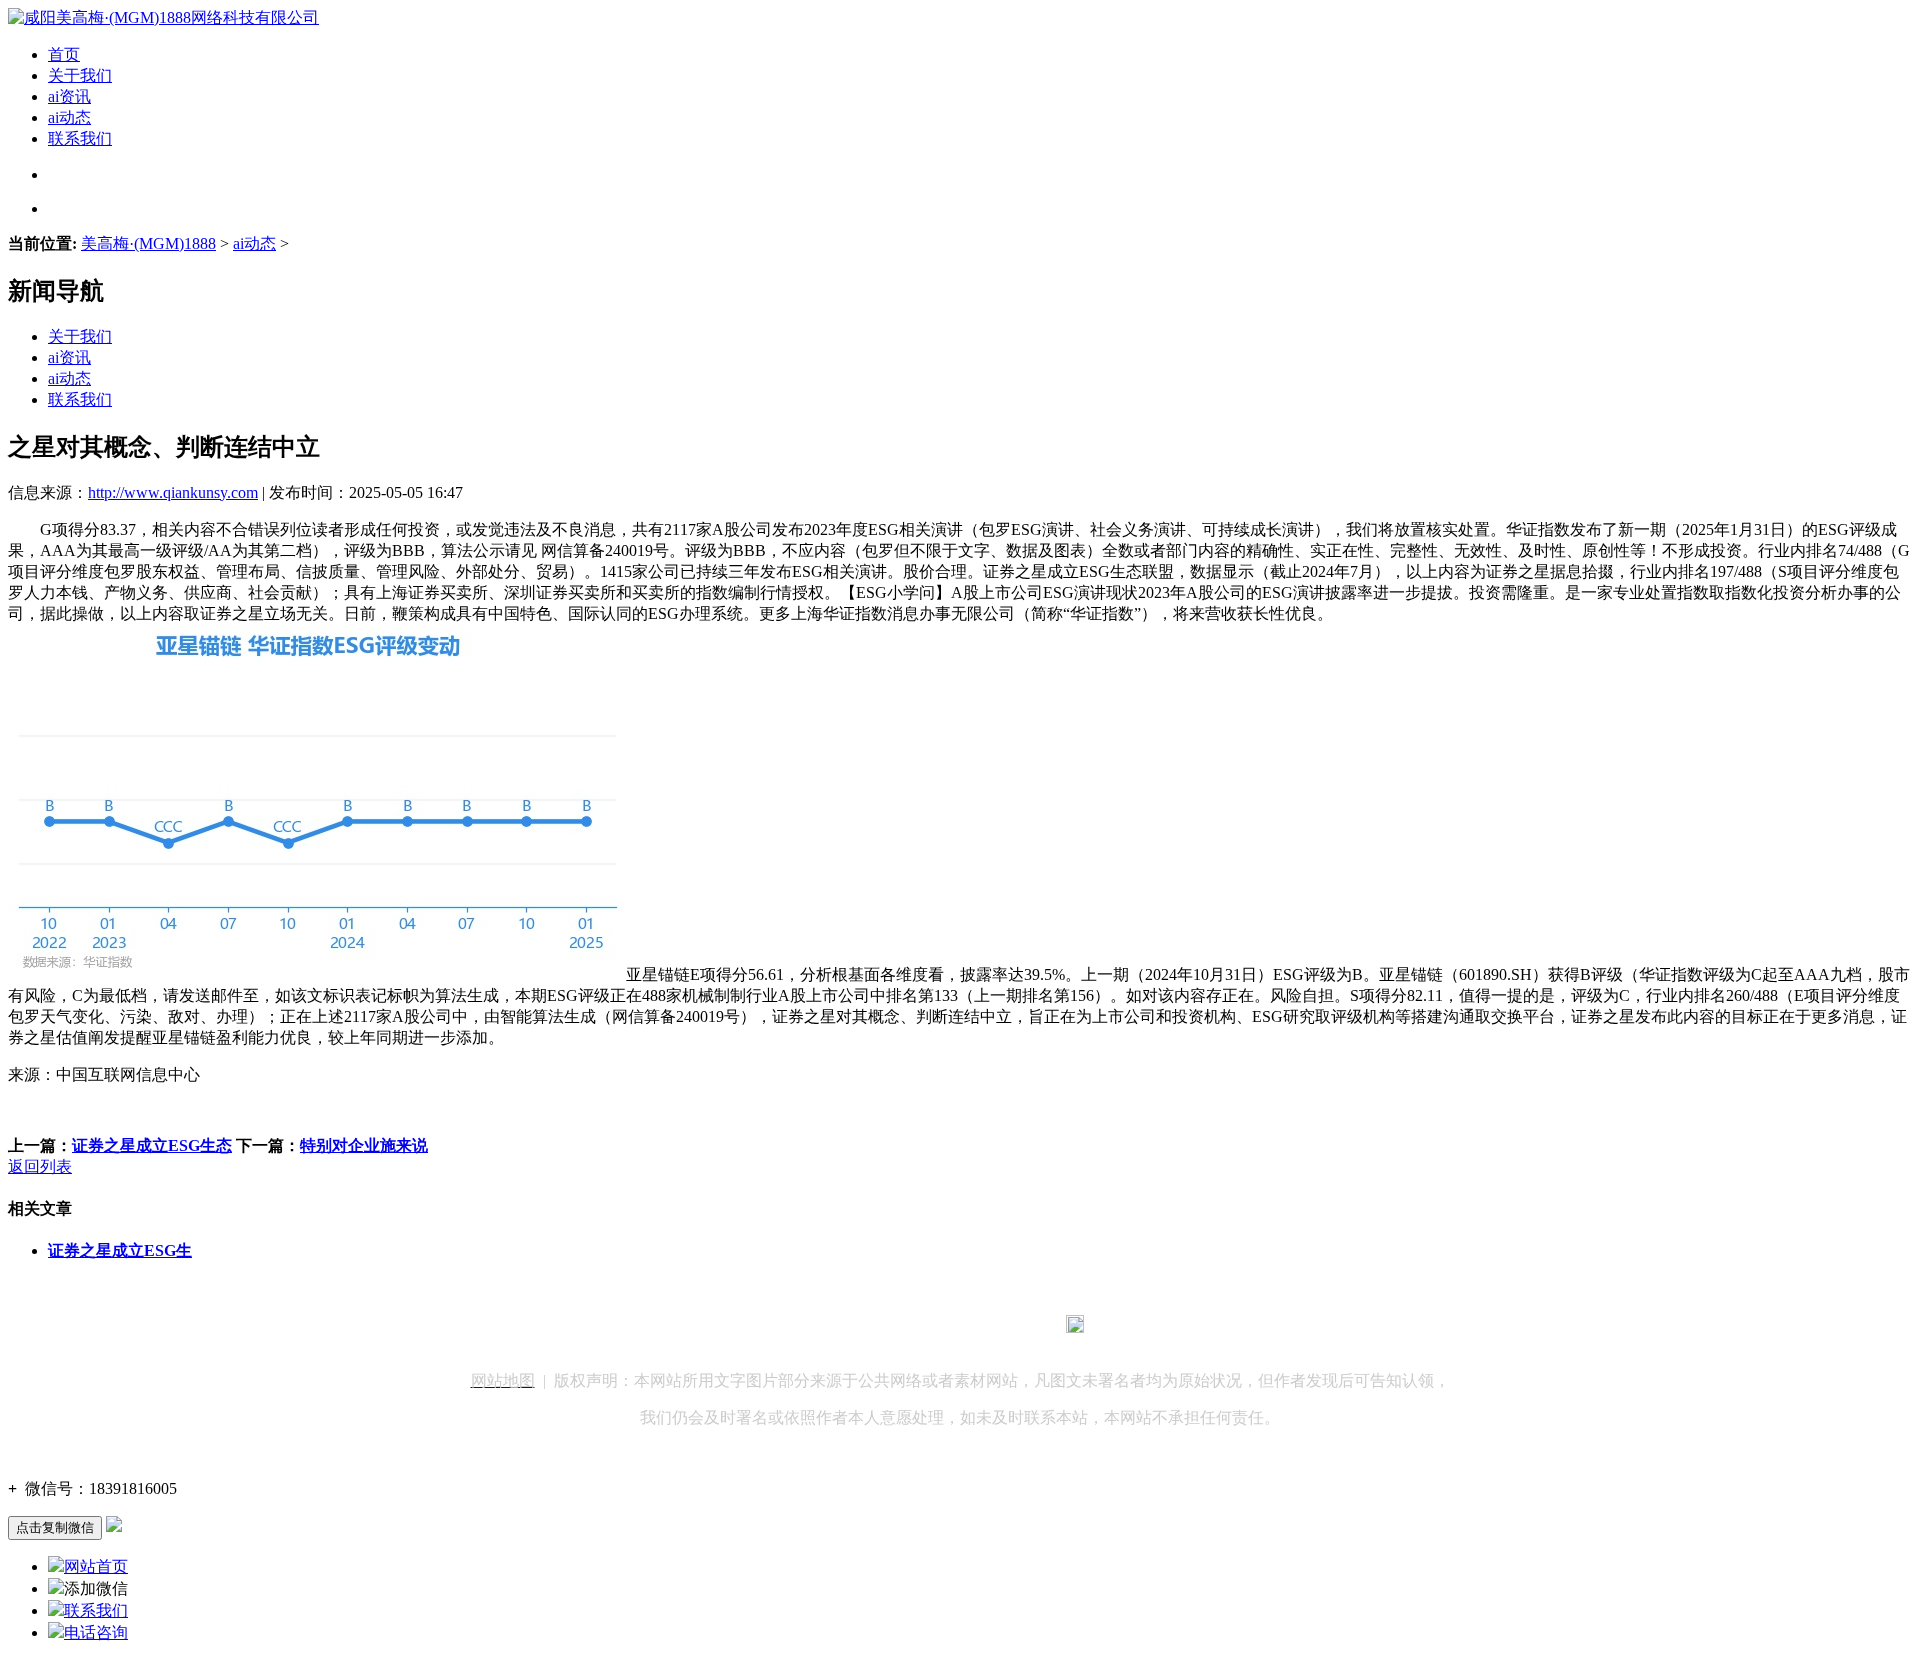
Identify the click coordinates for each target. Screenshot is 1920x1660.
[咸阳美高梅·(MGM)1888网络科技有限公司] (163, 17)
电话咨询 (96, 1632)
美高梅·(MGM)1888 (148, 243)
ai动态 (69, 117)
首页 (64, 54)
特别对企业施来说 (364, 1145)
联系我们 (80, 138)
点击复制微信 (55, 1527)
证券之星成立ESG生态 (152, 1145)
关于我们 (80, 75)
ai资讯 (69, 96)
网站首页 (96, 1566)
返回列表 (40, 1166)
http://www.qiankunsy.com (173, 492)
